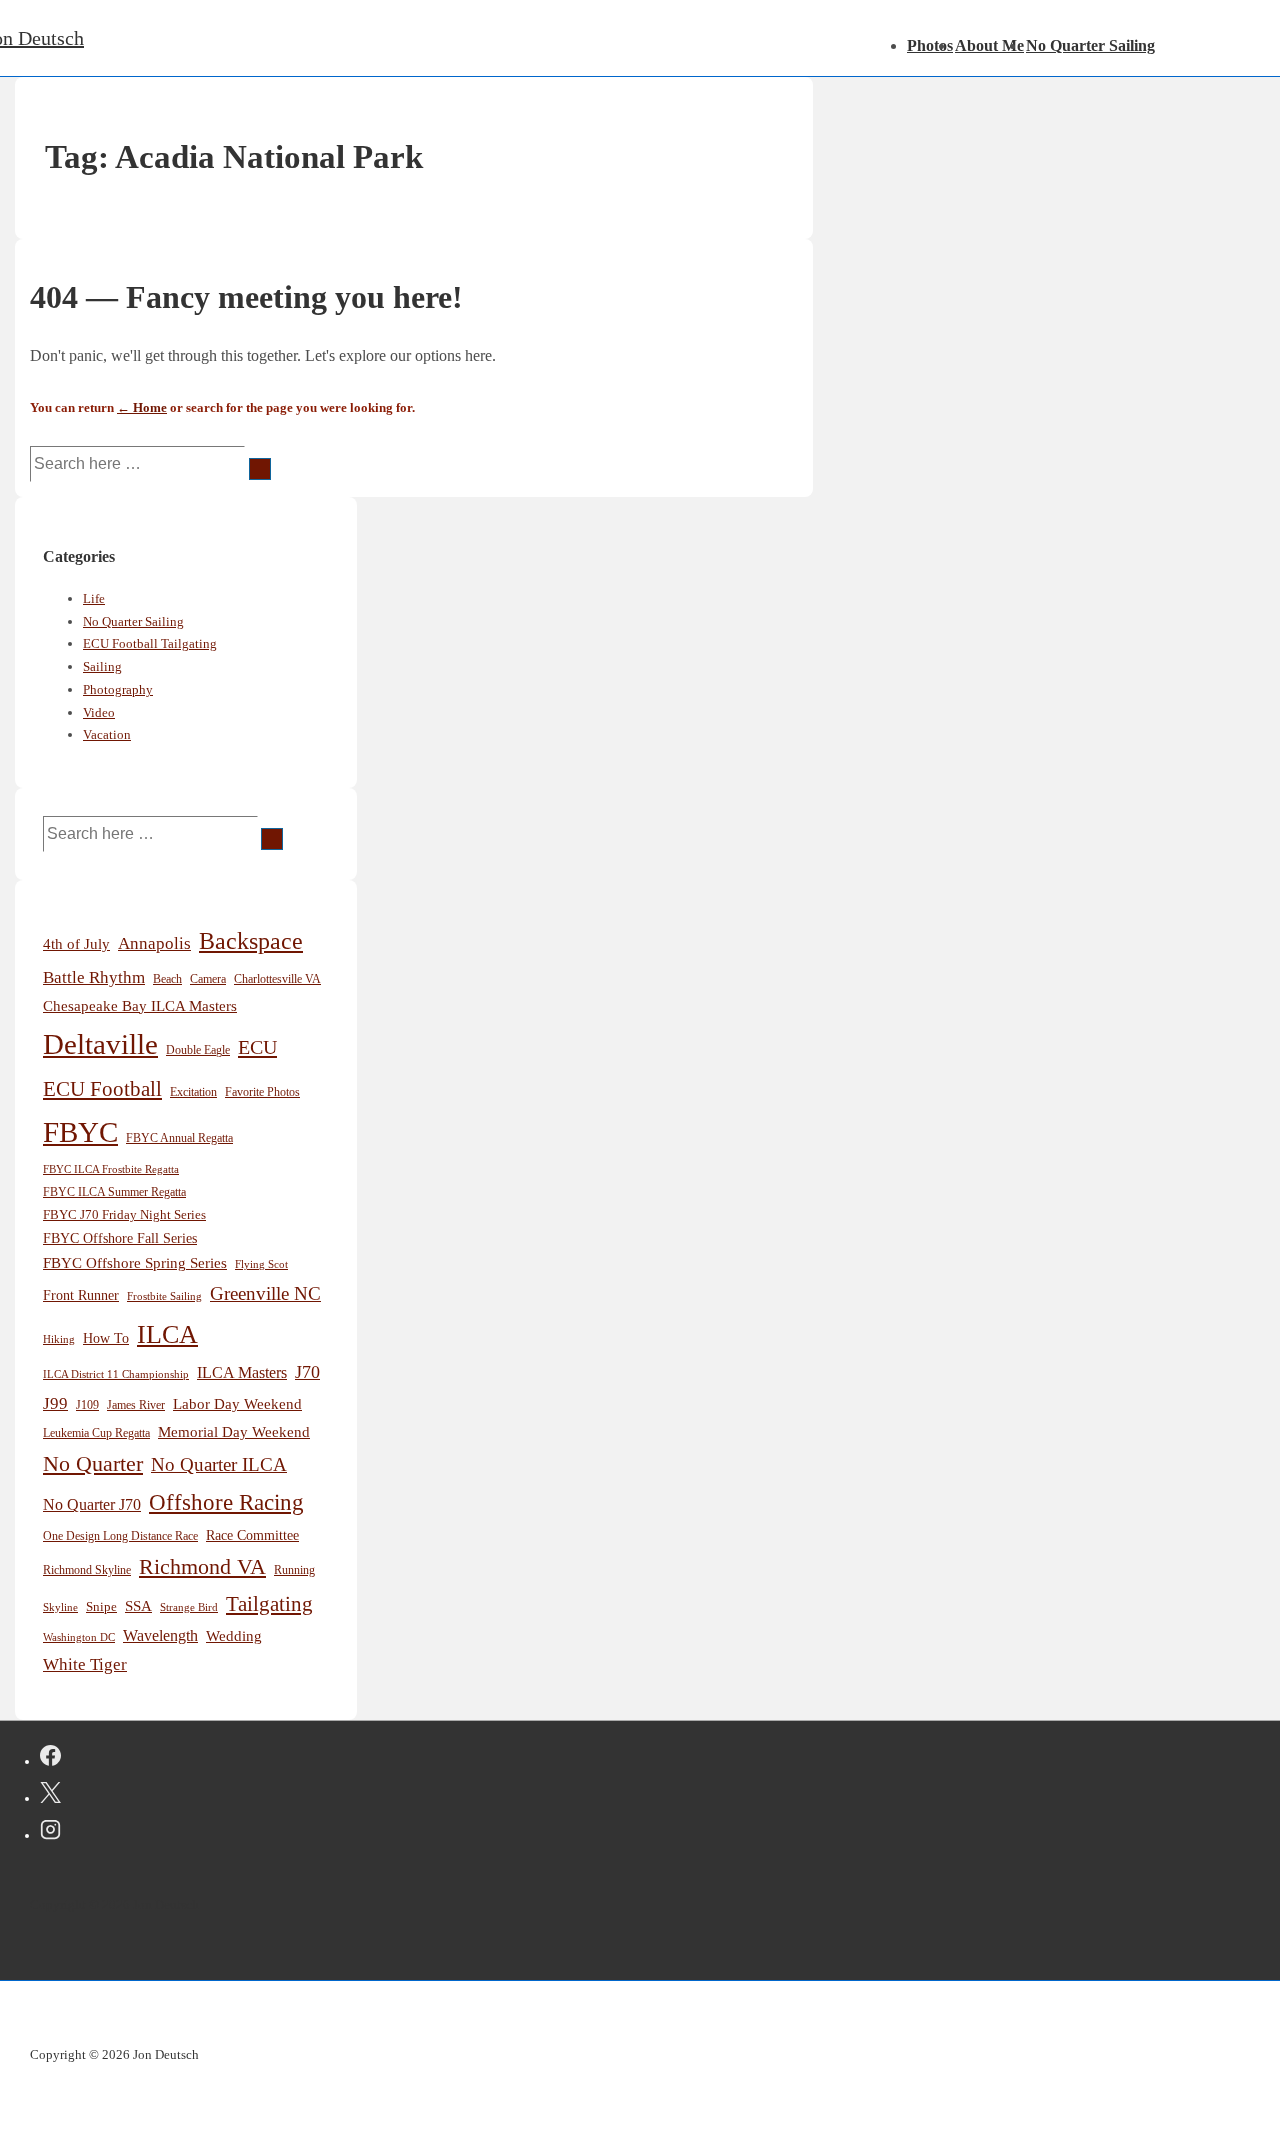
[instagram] (50, 1833)
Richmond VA (202, 1567)
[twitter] (50, 1796)
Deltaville (100, 1044)
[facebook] (50, 1759)
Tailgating (269, 1604)
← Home (142, 407)
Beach (167, 979)
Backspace (251, 941)
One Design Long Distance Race (120, 1536)
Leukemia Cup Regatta (96, 1433)
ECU (257, 1047)
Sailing (102, 666)
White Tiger (85, 1664)
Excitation (193, 1092)
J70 (307, 1372)
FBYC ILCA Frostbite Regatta (111, 1169)
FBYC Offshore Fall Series (120, 1238)
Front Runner (81, 1295)
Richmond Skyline (87, 1570)
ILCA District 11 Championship (116, 1374)
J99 (55, 1403)
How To (106, 1338)
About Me (989, 45)
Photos (930, 45)
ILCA (167, 1334)
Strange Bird (189, 1607)
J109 (87, 1405)
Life (94, 598)
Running (294, 1570)
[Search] (260, 469)
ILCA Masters (242, 1372)
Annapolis (154, 943)
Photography (118, 689)
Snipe (101, 1607)
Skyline (60, 1607)
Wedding (234, 1635)
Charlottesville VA (277, 979)
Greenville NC (265, 1293)
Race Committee (252, 1535)
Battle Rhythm (94, 977)
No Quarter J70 (92, 1504)
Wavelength (160, 1635)
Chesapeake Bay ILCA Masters (140, 1005)
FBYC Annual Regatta (179, 1138)
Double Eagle (198, 1050)
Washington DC (79, 1637)
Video (99, 712)
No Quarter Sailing (1090, 45)
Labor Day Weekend (237, 1404)
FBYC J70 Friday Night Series (124, 1215)
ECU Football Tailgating (150, 643)
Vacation (107, 734)
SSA (138, 1606)
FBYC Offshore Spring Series (135, 1263)
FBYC (80, 1132)
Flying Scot (261, 1264)
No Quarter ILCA (219, 1464)
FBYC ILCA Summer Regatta (114, 1192)
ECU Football (102, 1089)
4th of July (76, 944)
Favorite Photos (262, 1092)
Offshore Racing (226, 1502)
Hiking (59, 1339)
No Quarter (93, 1463)
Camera (208, 979)
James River (136, 1405)
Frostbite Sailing (164, 1296)
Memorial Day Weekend (234, 1432)
